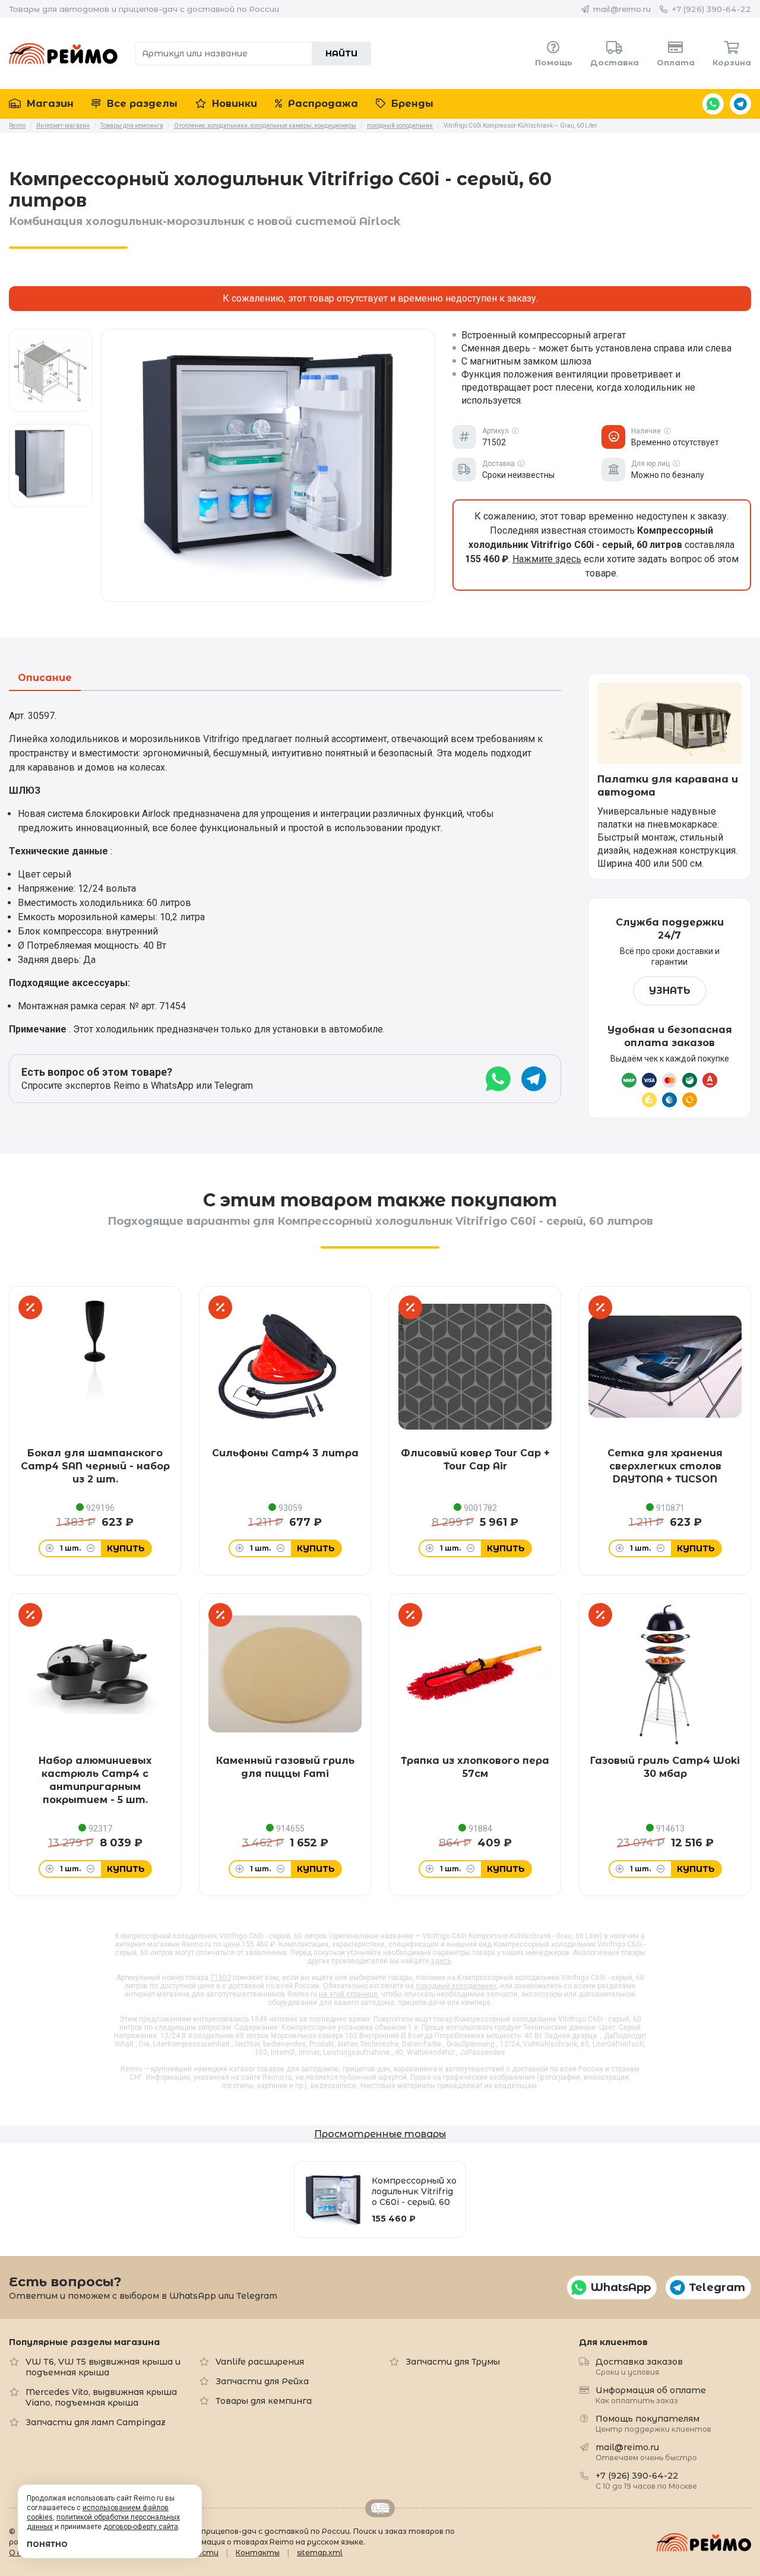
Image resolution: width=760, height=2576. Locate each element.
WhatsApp (713, 104)
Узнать (670, 991)
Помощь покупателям (653, 2423)
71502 (221, 1978)
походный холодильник (456, 1986)
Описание (45, 678)
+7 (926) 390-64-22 (711, 9)
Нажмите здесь (547, 559)
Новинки (233, 104)
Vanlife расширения (260, 2362)
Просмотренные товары (380, 2134)
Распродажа (322, 104)
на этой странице (348, 1994)
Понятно (47, 2544)
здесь (441, 1961)
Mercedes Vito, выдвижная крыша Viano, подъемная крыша (101, 2397)
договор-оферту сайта (141, 2527)
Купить (126, 1548)
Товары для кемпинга (264, 2401)
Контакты (258, 2553)
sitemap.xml (320, 2553)
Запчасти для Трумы (453, 2362)
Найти (341, 53)
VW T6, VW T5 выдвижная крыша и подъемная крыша (103, 2367)
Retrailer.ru (380, 2508)
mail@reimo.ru (622, 9)
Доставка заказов (639, 2366)
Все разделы (141, 104)
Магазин (49, 104)
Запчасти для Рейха (262, 2381)
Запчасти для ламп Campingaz (96, 2422)
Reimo (63, 53)
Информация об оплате (651, 2395)
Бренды (411, 104)
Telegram (740, 104)
